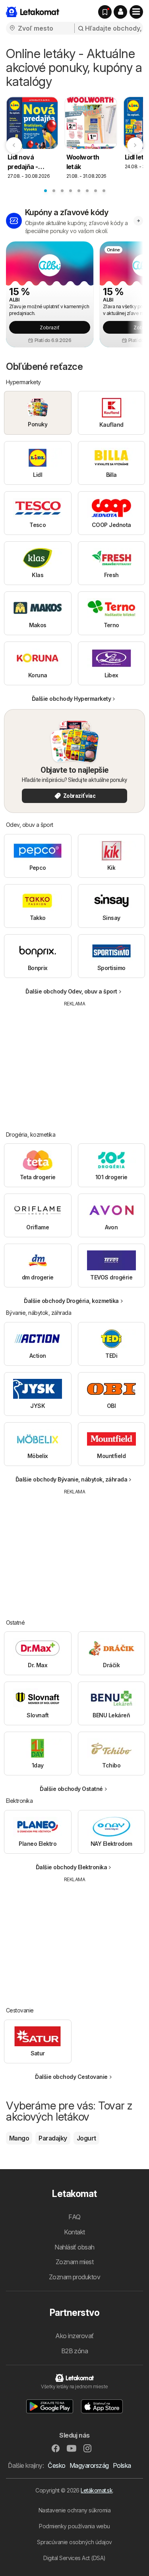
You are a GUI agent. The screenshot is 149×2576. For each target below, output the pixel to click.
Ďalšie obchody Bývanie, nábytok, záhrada (72, 1479)
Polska (122, 2465)
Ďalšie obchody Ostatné (71, 1789)
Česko (56, 2465)
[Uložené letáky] (105, 12)
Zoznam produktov (75, 2277)
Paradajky (53, 2138)
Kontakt (74, 2232)
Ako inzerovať (74, 2336)
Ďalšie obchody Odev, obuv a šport (71, 991)
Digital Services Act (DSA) (74, 2558)
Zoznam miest (75, 2262)
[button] (120, 12)
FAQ (74, 2217)
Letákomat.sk (97, 2490)
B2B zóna (75, 2351)
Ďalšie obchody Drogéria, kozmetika (71, 1301)
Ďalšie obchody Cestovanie (71, 2077)
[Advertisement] (75, 1063)
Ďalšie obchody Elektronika (72, 1867)
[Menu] (136, 12)
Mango (19, 2138)
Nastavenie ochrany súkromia (74, 2510)
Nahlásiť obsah (74, 2247)
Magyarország (89, 2465)
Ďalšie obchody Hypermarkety (71, 699)
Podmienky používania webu (74, 2526)
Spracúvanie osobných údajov (74, 2542)
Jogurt (86, 2138)
